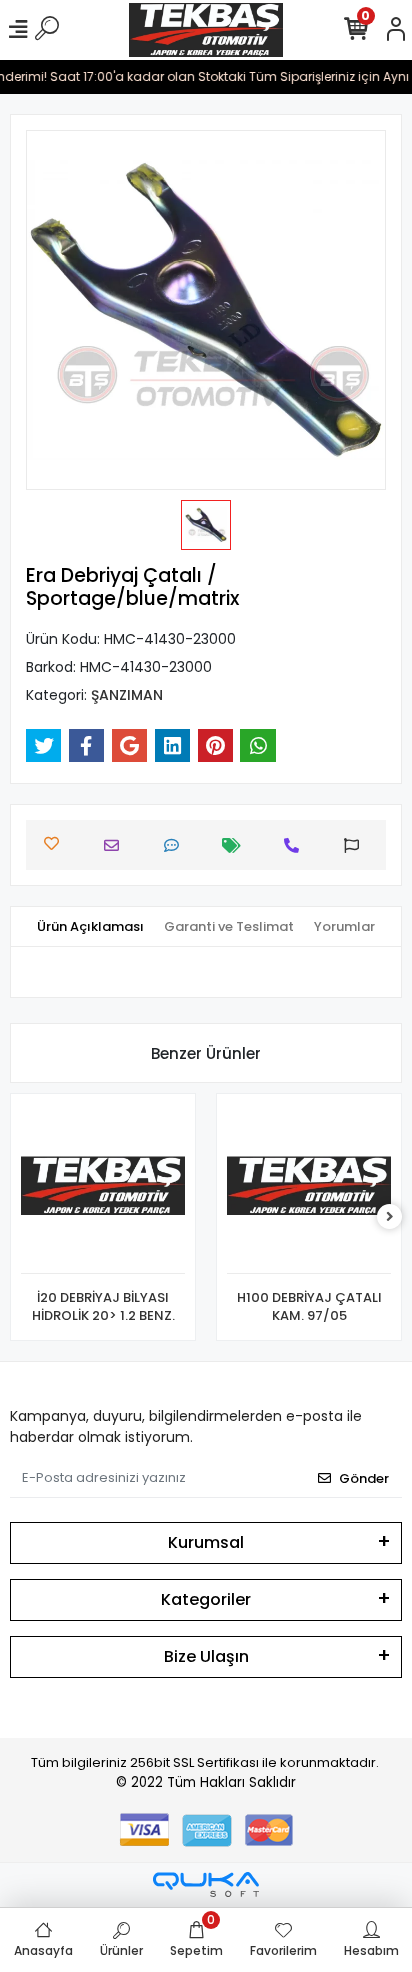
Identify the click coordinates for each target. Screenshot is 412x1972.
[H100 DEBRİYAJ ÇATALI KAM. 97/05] (309, 1189)
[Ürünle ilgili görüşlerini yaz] (176, 845)
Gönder (364, 1478)
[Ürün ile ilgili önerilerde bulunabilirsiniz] (356, 845)
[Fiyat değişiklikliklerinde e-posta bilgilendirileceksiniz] (236, 845)
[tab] (90, 927)
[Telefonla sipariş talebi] (296, 845)
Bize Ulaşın (206, 1656)
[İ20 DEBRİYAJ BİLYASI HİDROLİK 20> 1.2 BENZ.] (103, 1189)
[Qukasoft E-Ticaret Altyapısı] (206, 1884)
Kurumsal (206, 1542)
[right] (390, 1217)
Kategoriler (206, 1599)
